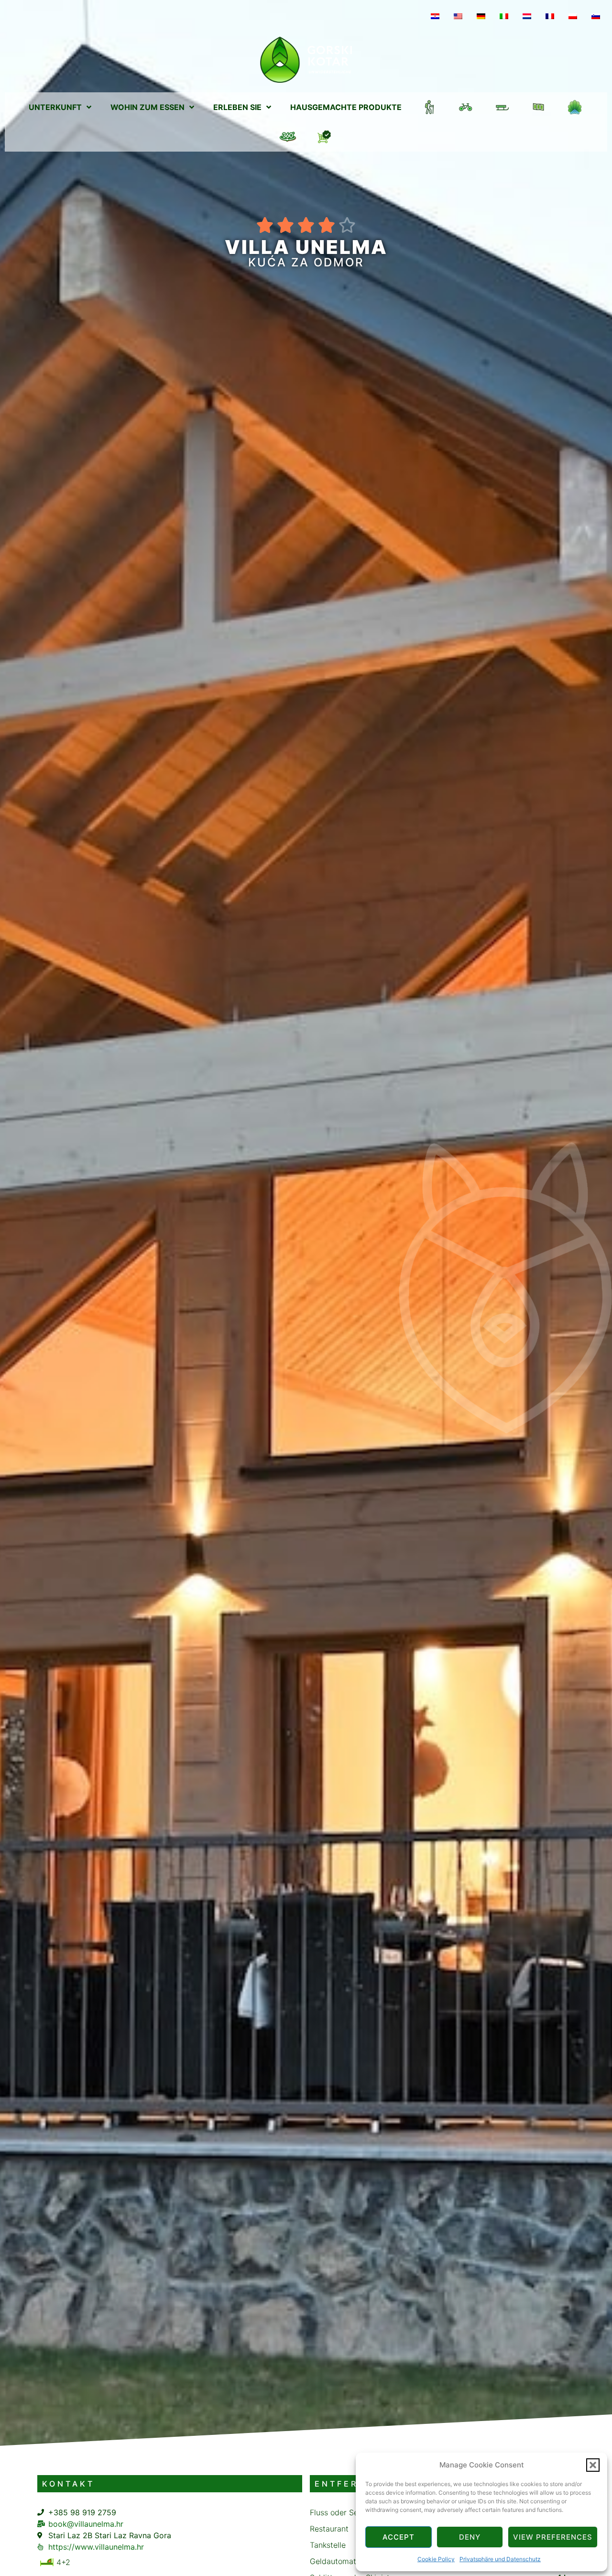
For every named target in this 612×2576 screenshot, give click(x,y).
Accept (399, 2537)
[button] (593, 2465)
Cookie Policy (436, 2559)
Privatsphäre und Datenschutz (500, 2559)
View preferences (553, 2537)
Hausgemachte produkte (346, 107)
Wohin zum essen (148, 107)
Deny (470, 2537)
